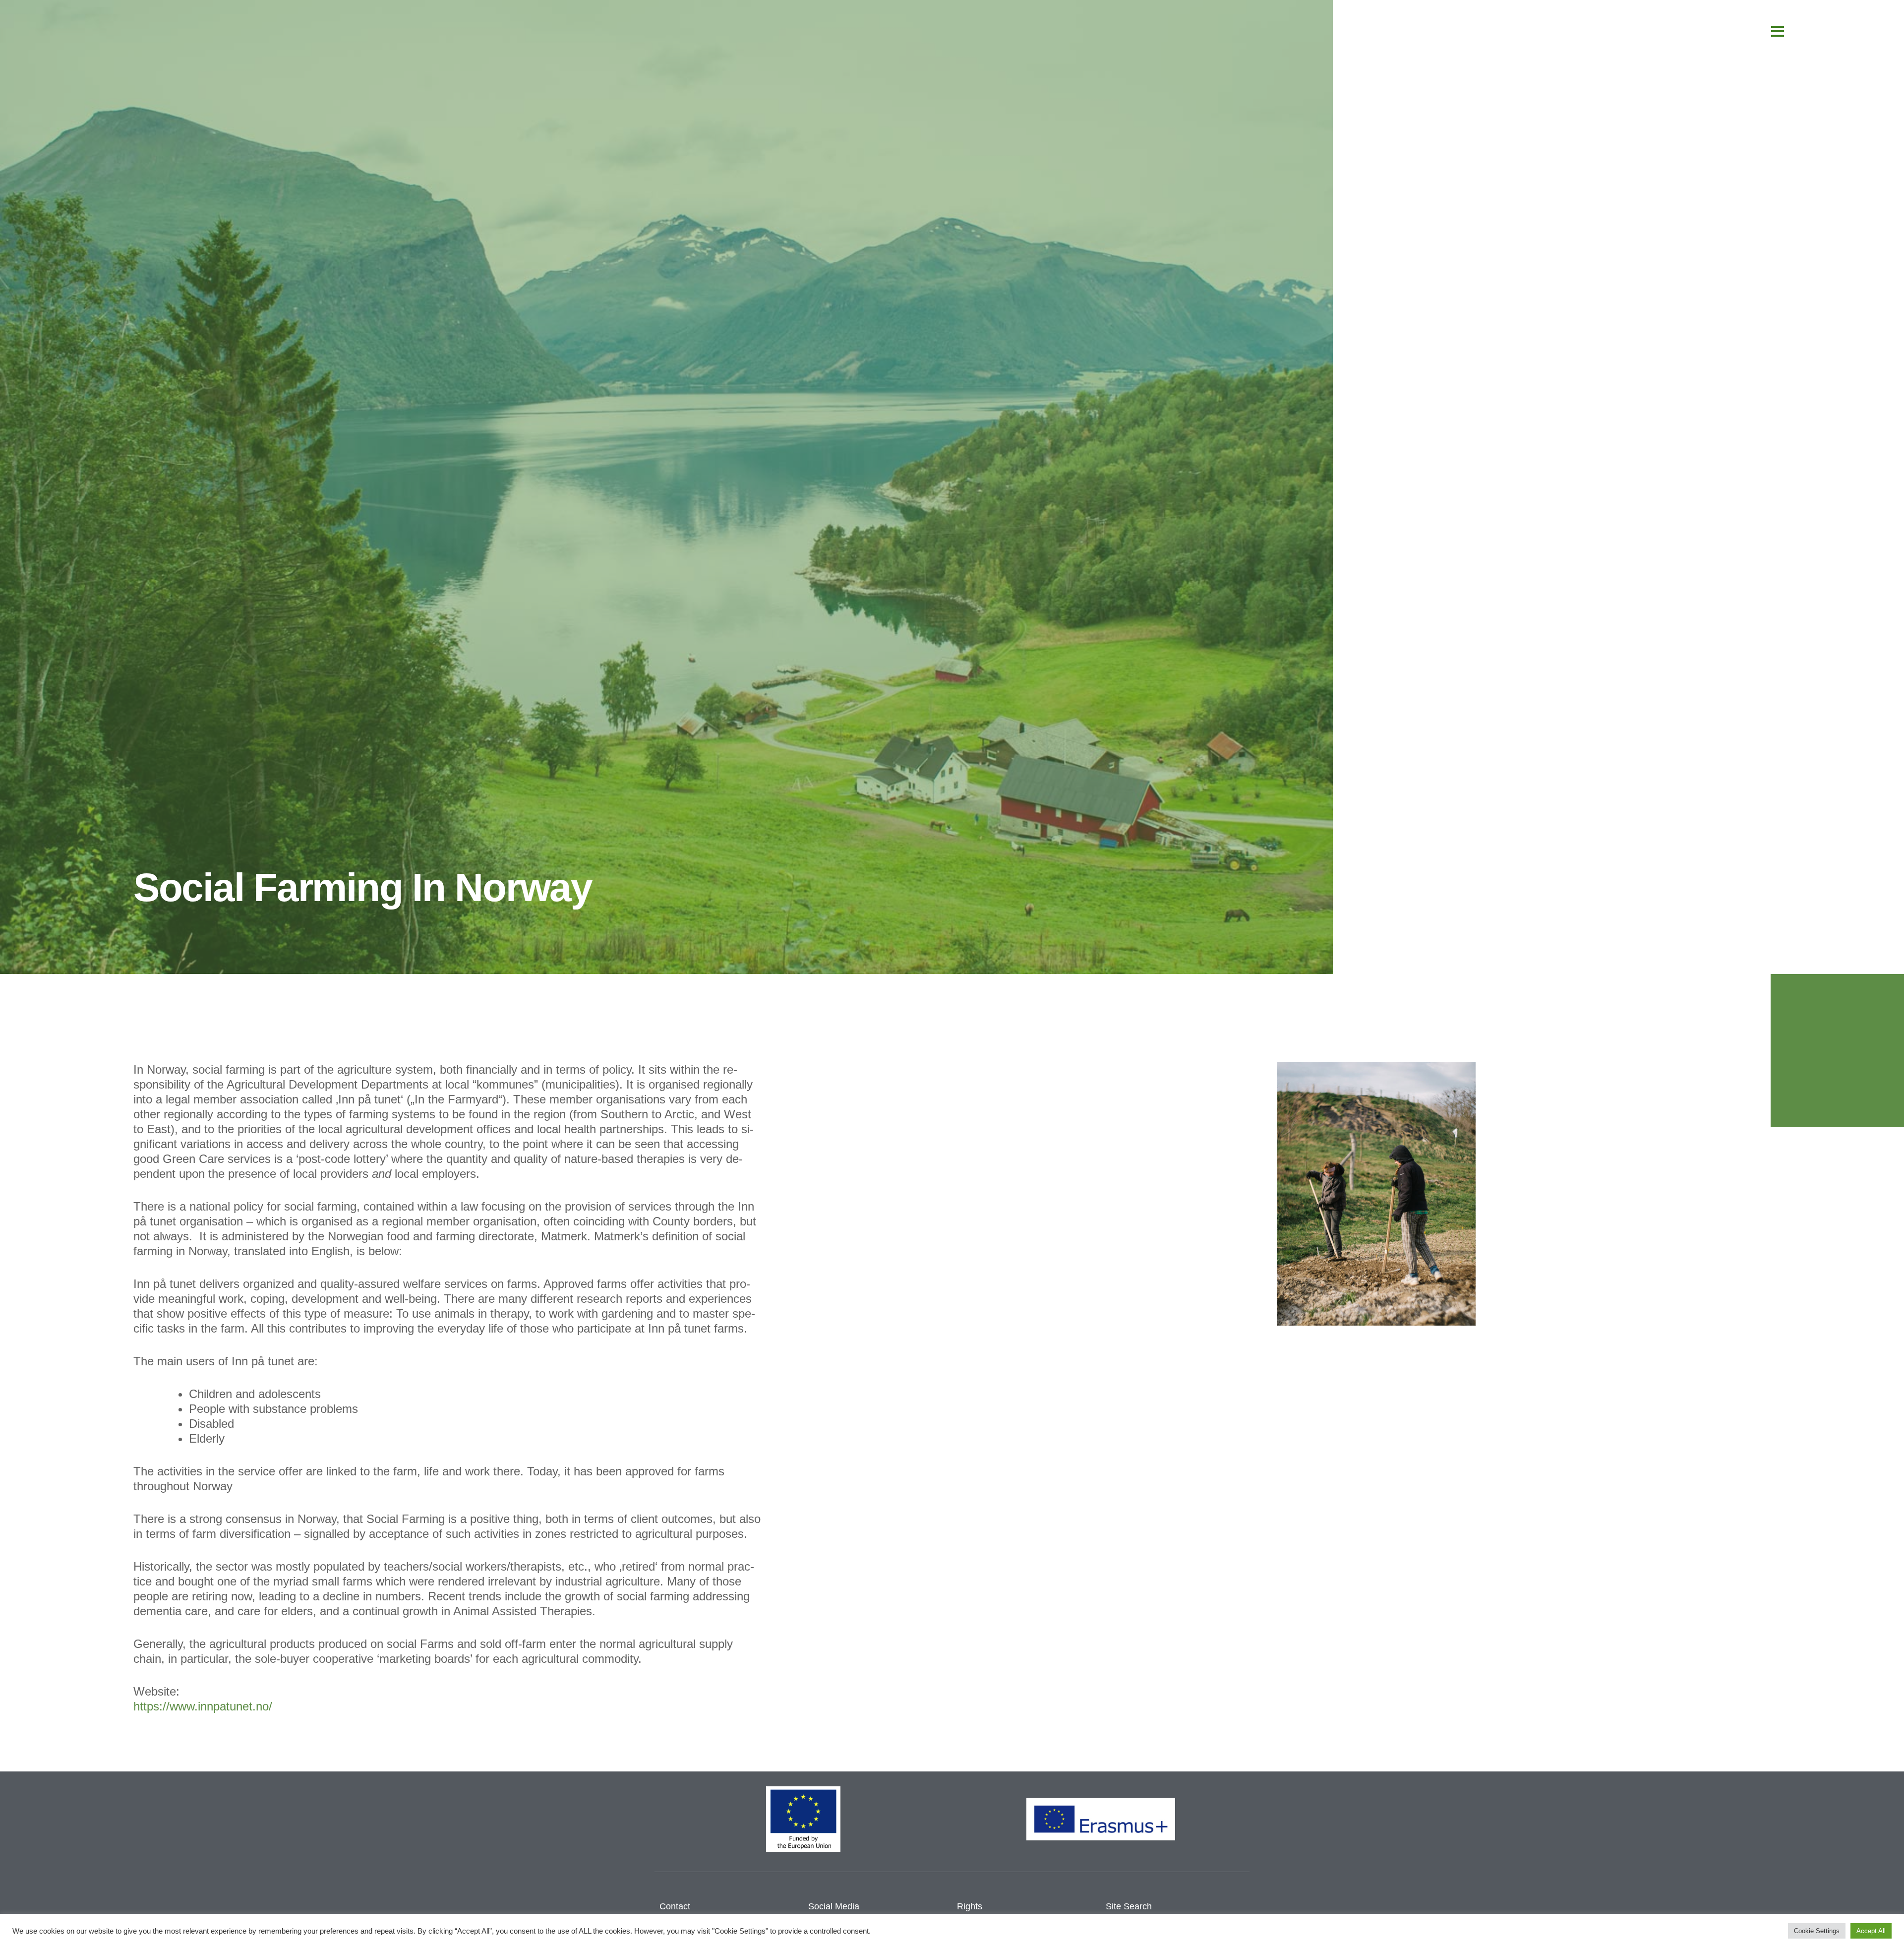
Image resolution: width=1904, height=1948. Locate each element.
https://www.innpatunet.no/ (203, 1706)
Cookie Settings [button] (1817, 1931)
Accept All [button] (1871, 1931)
